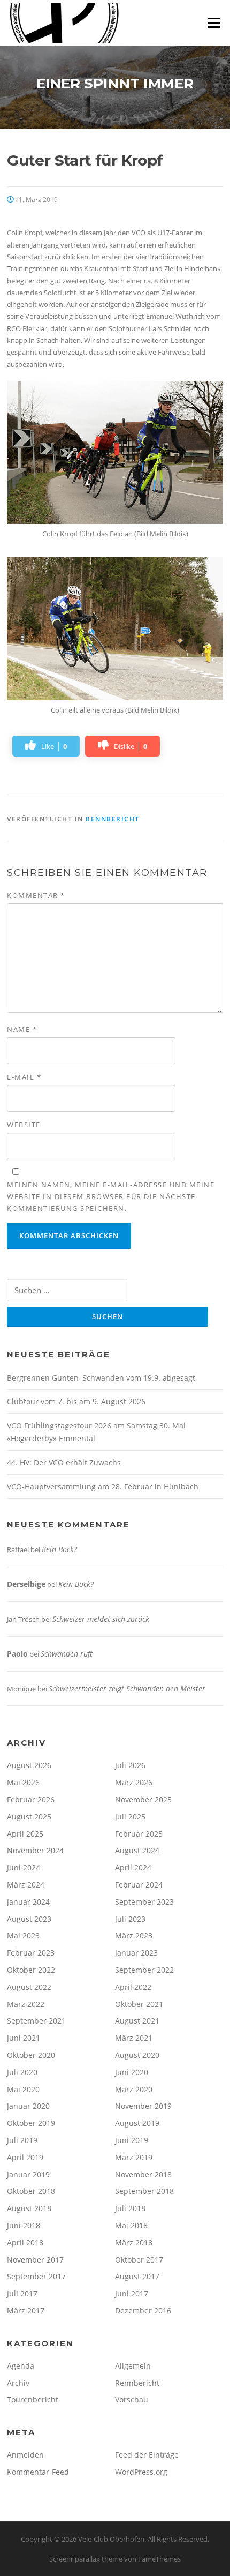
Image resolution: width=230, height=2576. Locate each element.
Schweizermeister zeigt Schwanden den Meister (127, 1688)
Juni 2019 (132, 2140)
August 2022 (29, 1987)
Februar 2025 (139, 1834)
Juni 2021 (24, 2038)
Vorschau (132, 2399)
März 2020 (134, 2089)
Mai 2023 (23, 1935)
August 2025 (29, 1817)
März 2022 (26, 2004)
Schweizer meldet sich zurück (101, 1619)
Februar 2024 (139, 1885)
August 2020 (137, 2055)
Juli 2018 (130, 2208)
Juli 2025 (130, 1817)
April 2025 (25, 1834)
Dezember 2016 (143, 2311)
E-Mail (24, 1077)
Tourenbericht (33, 2399)
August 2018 (29, 2208)
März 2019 (134, 2157)
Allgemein (133, 2366)
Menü (214, 23)
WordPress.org (141, 2472)
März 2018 (134, 2242)
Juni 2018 (24, 2225)
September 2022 (144, 1970)
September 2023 (144, 1902)
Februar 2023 (31, 1953)
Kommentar (36, 895)
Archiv (18, 2383)
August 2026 (29, 1765)
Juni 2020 (132, 2072)
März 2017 (26, 2311)
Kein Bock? (59, 1549)
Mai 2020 (23, 2089)
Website (24, 1125)
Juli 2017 (22, 2293)
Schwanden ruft (67, 1654)
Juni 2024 (24, 1867)
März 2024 (26, 1885)
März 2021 (134, 2038)
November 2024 (35, 1850)
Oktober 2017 (139, 2260)
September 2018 (144, 2191)
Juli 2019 (22, 2140)
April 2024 (133, 1867)
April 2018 (25, 2242)
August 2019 (137, 2123)
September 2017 (36, 2276)
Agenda (21, 2366)
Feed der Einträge (147, 2455)
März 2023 (134, 1935)
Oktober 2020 (31, 2055)
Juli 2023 (130, 1919)
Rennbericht (113, 819)
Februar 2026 (31, 1799)
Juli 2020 (22, 2072)
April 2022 (133, 1987)
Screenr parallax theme (86, 2559)
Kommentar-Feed (38, 2472)
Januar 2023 (136, 1953)
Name (22, 1029)
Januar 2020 (28, 2106)
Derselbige (26, 1584)
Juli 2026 (130, 1765)
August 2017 (137, 2276)
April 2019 (25, 2157)
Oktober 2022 (31, 1970)
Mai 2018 (131, 2225)
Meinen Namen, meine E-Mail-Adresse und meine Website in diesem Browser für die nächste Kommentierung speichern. (111, 1196)
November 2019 (143, 2106)
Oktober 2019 (31, 2123)
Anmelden (25, 2455)
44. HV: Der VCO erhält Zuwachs (64, 1462)
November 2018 (143, 2174)
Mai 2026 (23, 1782)
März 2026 (134, 1782)
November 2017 (35, 2260)
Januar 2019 (28, 2174)
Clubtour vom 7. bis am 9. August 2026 (76, 1401)
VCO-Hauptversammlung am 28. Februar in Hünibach (103, 1487)
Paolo (17, 1654)
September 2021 (36, 2021)
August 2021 (137, 2021)
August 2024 (137, 1850)
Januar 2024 (28, 1902)
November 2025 (143, 1799)
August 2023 (29, 1919)
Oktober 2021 (139, 2004)
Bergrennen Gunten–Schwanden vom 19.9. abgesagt (101, 1378)
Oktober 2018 (31, 2191)
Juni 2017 (132, 2293)
